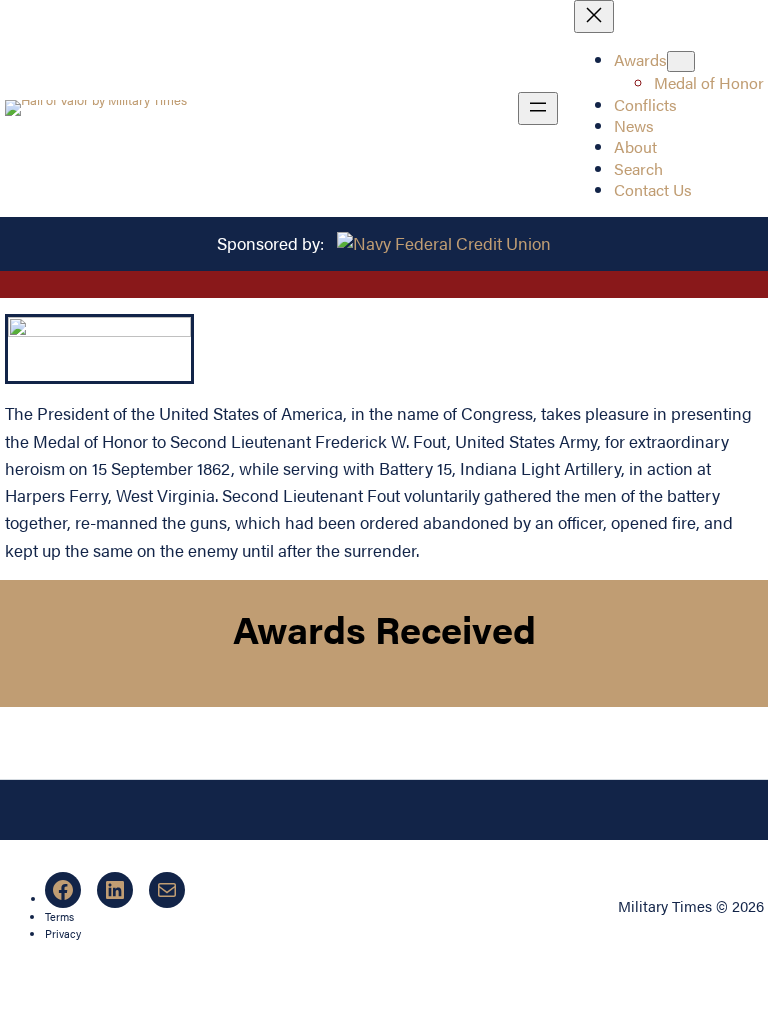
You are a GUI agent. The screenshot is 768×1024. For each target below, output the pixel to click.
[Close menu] (594, 16)
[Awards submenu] (681, 61)
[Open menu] (538, 108)
